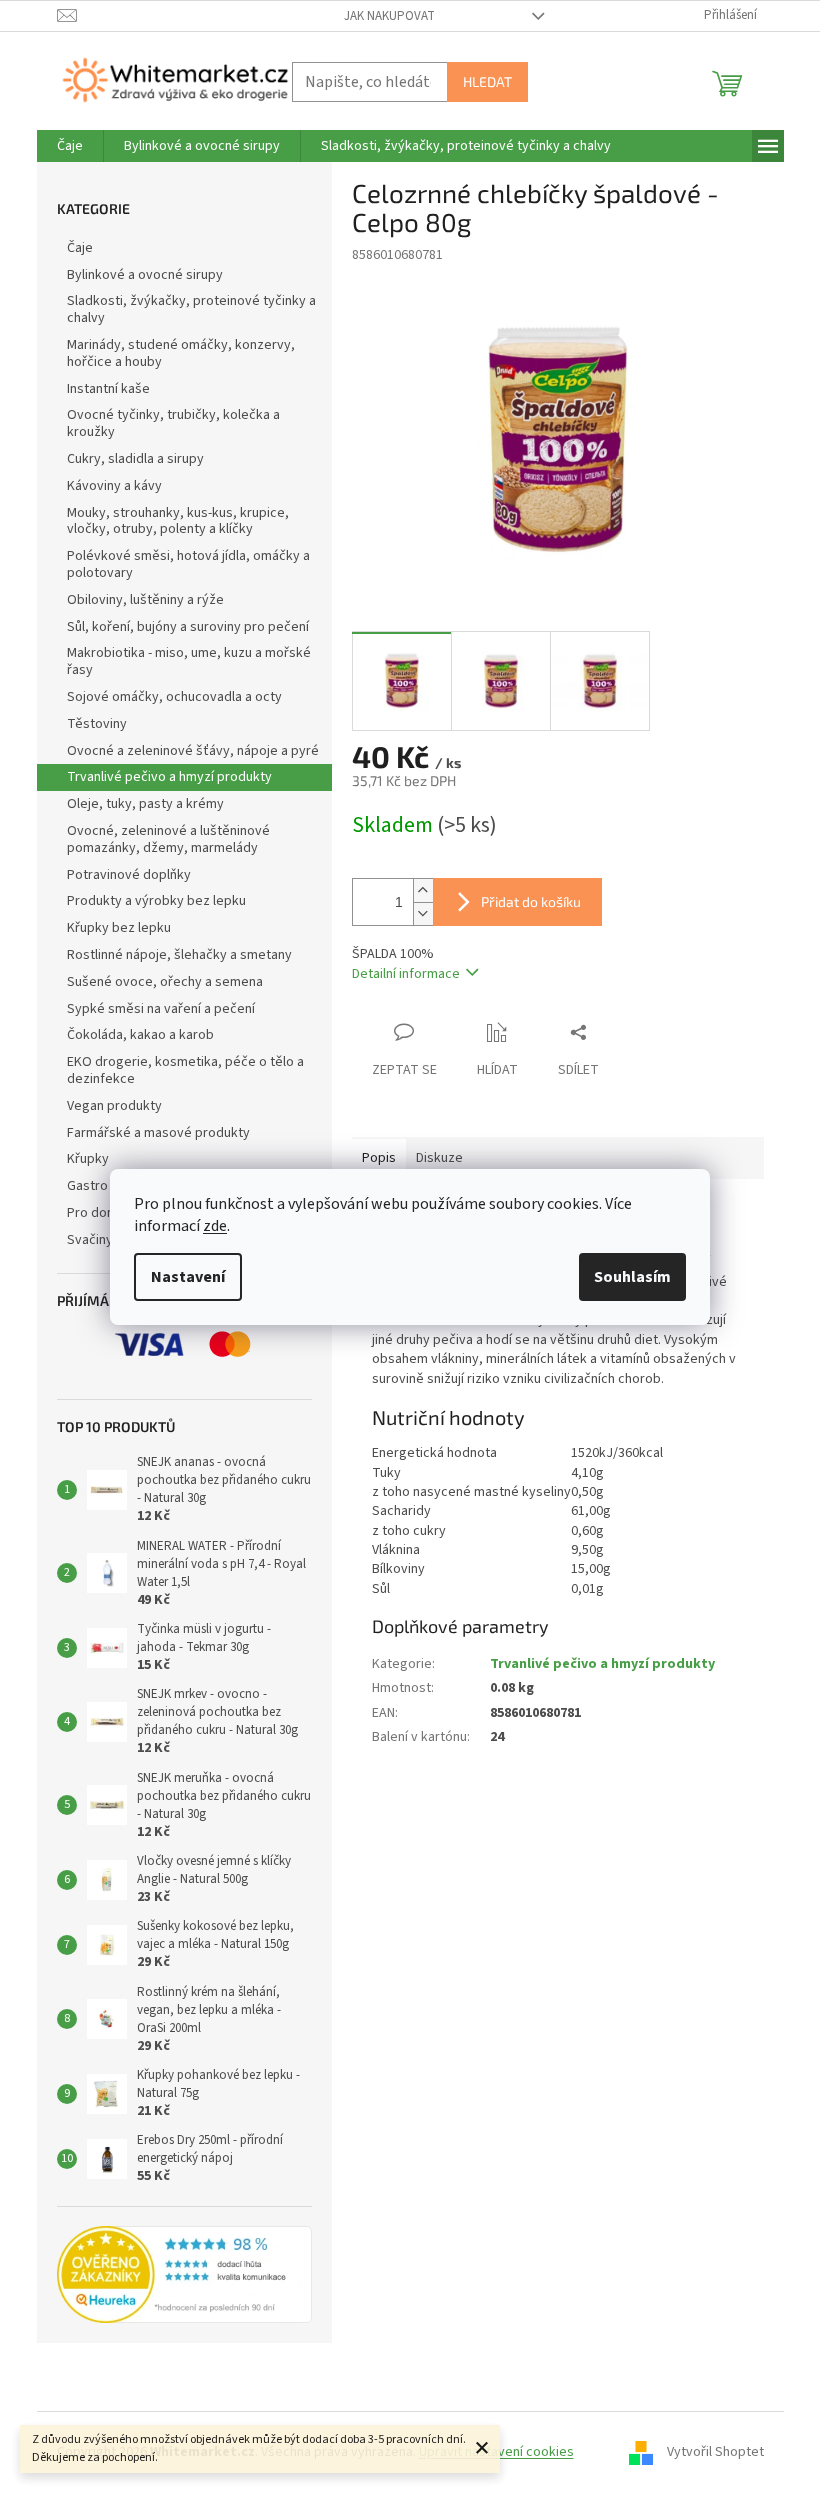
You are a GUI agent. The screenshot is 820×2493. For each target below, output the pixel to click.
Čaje (80, 248)
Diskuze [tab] (439, 1158)
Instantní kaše (108, 389)
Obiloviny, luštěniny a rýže (145, 600)
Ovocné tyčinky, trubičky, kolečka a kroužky (173, 423)
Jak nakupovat (389, 16)
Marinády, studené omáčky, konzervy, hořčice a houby (181, 353)
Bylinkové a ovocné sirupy (145, 275)
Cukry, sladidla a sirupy (135, 459)
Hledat (487, 81)
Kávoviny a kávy (114, 486)
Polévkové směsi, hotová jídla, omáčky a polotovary (188, 564)
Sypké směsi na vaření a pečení (161, 1009)
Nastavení (188, 1277)
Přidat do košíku (531, 901)
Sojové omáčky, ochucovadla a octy (174, 697)
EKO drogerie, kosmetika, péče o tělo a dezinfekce (185, 1070)
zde (215, 1226)
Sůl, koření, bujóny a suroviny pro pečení (188, 627)
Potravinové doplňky (129, 875)
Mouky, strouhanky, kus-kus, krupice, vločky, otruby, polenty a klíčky (178, 521)
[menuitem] (70, 146)
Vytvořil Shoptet (715, 2452)
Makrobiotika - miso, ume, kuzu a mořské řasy (189, 661)
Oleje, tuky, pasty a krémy (145, 804)
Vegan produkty (114, 1106)
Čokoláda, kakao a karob (140, 1035)
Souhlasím (632, 1277)
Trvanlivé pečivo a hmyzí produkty (169, 777)
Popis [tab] (379, 1158)
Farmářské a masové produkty (158, 1133)
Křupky (88, 1159)
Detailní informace (406, 974)
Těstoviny (97, 724)
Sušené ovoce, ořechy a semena (165, 982)
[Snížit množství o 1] (423, 913)
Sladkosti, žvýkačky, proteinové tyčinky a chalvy (191, 309)
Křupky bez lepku (119, 928)
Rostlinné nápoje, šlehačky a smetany (179, 955)
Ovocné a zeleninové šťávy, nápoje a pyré (193, 751)
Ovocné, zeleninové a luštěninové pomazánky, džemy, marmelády (168, 839)
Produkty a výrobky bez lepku (156, 901)
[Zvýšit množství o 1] (423, 890)
